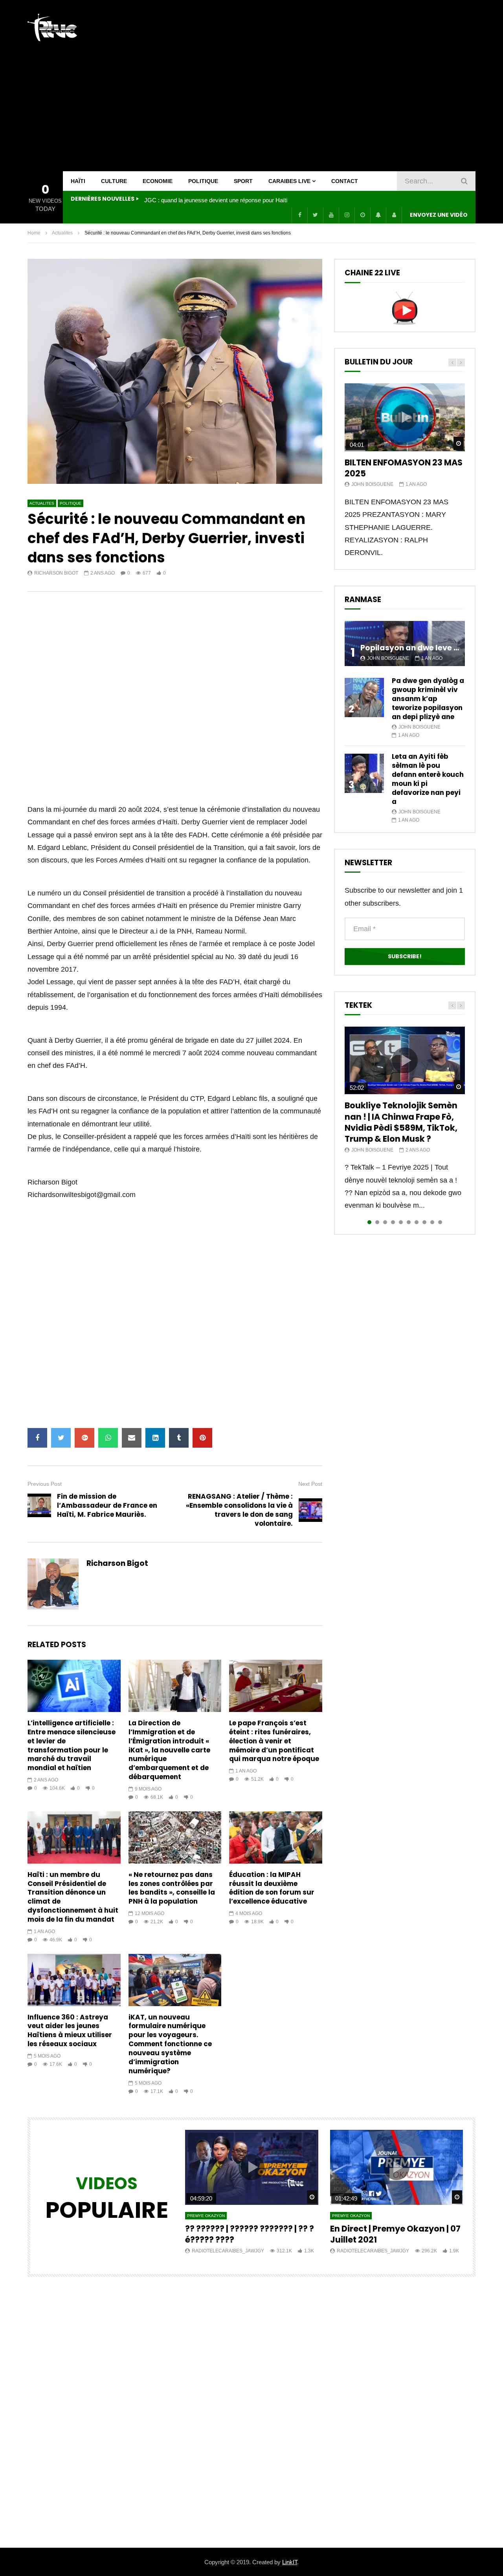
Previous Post (45, 1484)
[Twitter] (315, 215)
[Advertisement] (332, 86)
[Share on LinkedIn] (155, 1438)
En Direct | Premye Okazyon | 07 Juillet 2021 (395, 2234)
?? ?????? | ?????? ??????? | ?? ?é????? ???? (250, 2234)
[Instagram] (347, 215)
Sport (243, 181)
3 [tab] (385, 1222)
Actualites (62, 233)
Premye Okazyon (206, 2216)
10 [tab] (440, 1222)
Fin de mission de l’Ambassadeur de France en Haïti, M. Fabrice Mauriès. (107, 1505)
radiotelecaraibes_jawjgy (228, 2251)
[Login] (394, 215)
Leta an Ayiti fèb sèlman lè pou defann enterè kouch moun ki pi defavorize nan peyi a (428, 779)
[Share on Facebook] (37, 1438)
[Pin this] (202, 1438)
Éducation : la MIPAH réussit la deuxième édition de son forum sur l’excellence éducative (272, 1888)
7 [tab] (417, 1222)
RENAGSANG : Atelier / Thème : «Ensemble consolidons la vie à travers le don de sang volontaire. (239, 1510)
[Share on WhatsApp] (108, 1438)
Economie (158, 181)
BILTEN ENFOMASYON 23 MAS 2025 (404, 468)
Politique (203, 181)
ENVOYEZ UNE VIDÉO (439, 215)
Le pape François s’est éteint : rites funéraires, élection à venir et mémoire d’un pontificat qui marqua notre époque (274, 1741)
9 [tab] (432, 1222)
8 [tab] (424, 1222)
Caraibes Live (289, 181)
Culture (114, 181)
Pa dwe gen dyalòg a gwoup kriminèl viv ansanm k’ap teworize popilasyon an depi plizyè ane (428, 699)
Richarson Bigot (56, 573)
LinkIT (290, 2562)
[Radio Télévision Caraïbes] (52, 27)
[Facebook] (299, 215)
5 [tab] (401, 1222)
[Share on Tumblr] (179, 1438)
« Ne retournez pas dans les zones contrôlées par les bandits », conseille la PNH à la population (172, 1888)
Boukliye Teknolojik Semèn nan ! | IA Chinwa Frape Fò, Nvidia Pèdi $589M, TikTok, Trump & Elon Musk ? (401, 1122)
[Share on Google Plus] (84, 1438)
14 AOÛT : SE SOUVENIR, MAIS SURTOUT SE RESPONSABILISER (223, 200)
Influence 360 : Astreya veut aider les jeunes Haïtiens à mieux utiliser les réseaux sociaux (70, 2031)
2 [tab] (377, 1222)
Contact (345, 181)
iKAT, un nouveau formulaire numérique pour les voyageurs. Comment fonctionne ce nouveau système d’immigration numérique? (170, 2044)
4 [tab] (393, 1222)
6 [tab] (409, 1222)
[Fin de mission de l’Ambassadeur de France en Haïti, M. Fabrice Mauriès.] (39, 1505)
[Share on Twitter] (61, 1438)
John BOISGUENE (372, 484)
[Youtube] (331, 215)
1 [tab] (369, 1222)
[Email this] (132, 1438)
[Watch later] (362, 215)
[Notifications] (378, 215)
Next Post (310, 1484)
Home (34, 233)
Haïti (78, 181)
